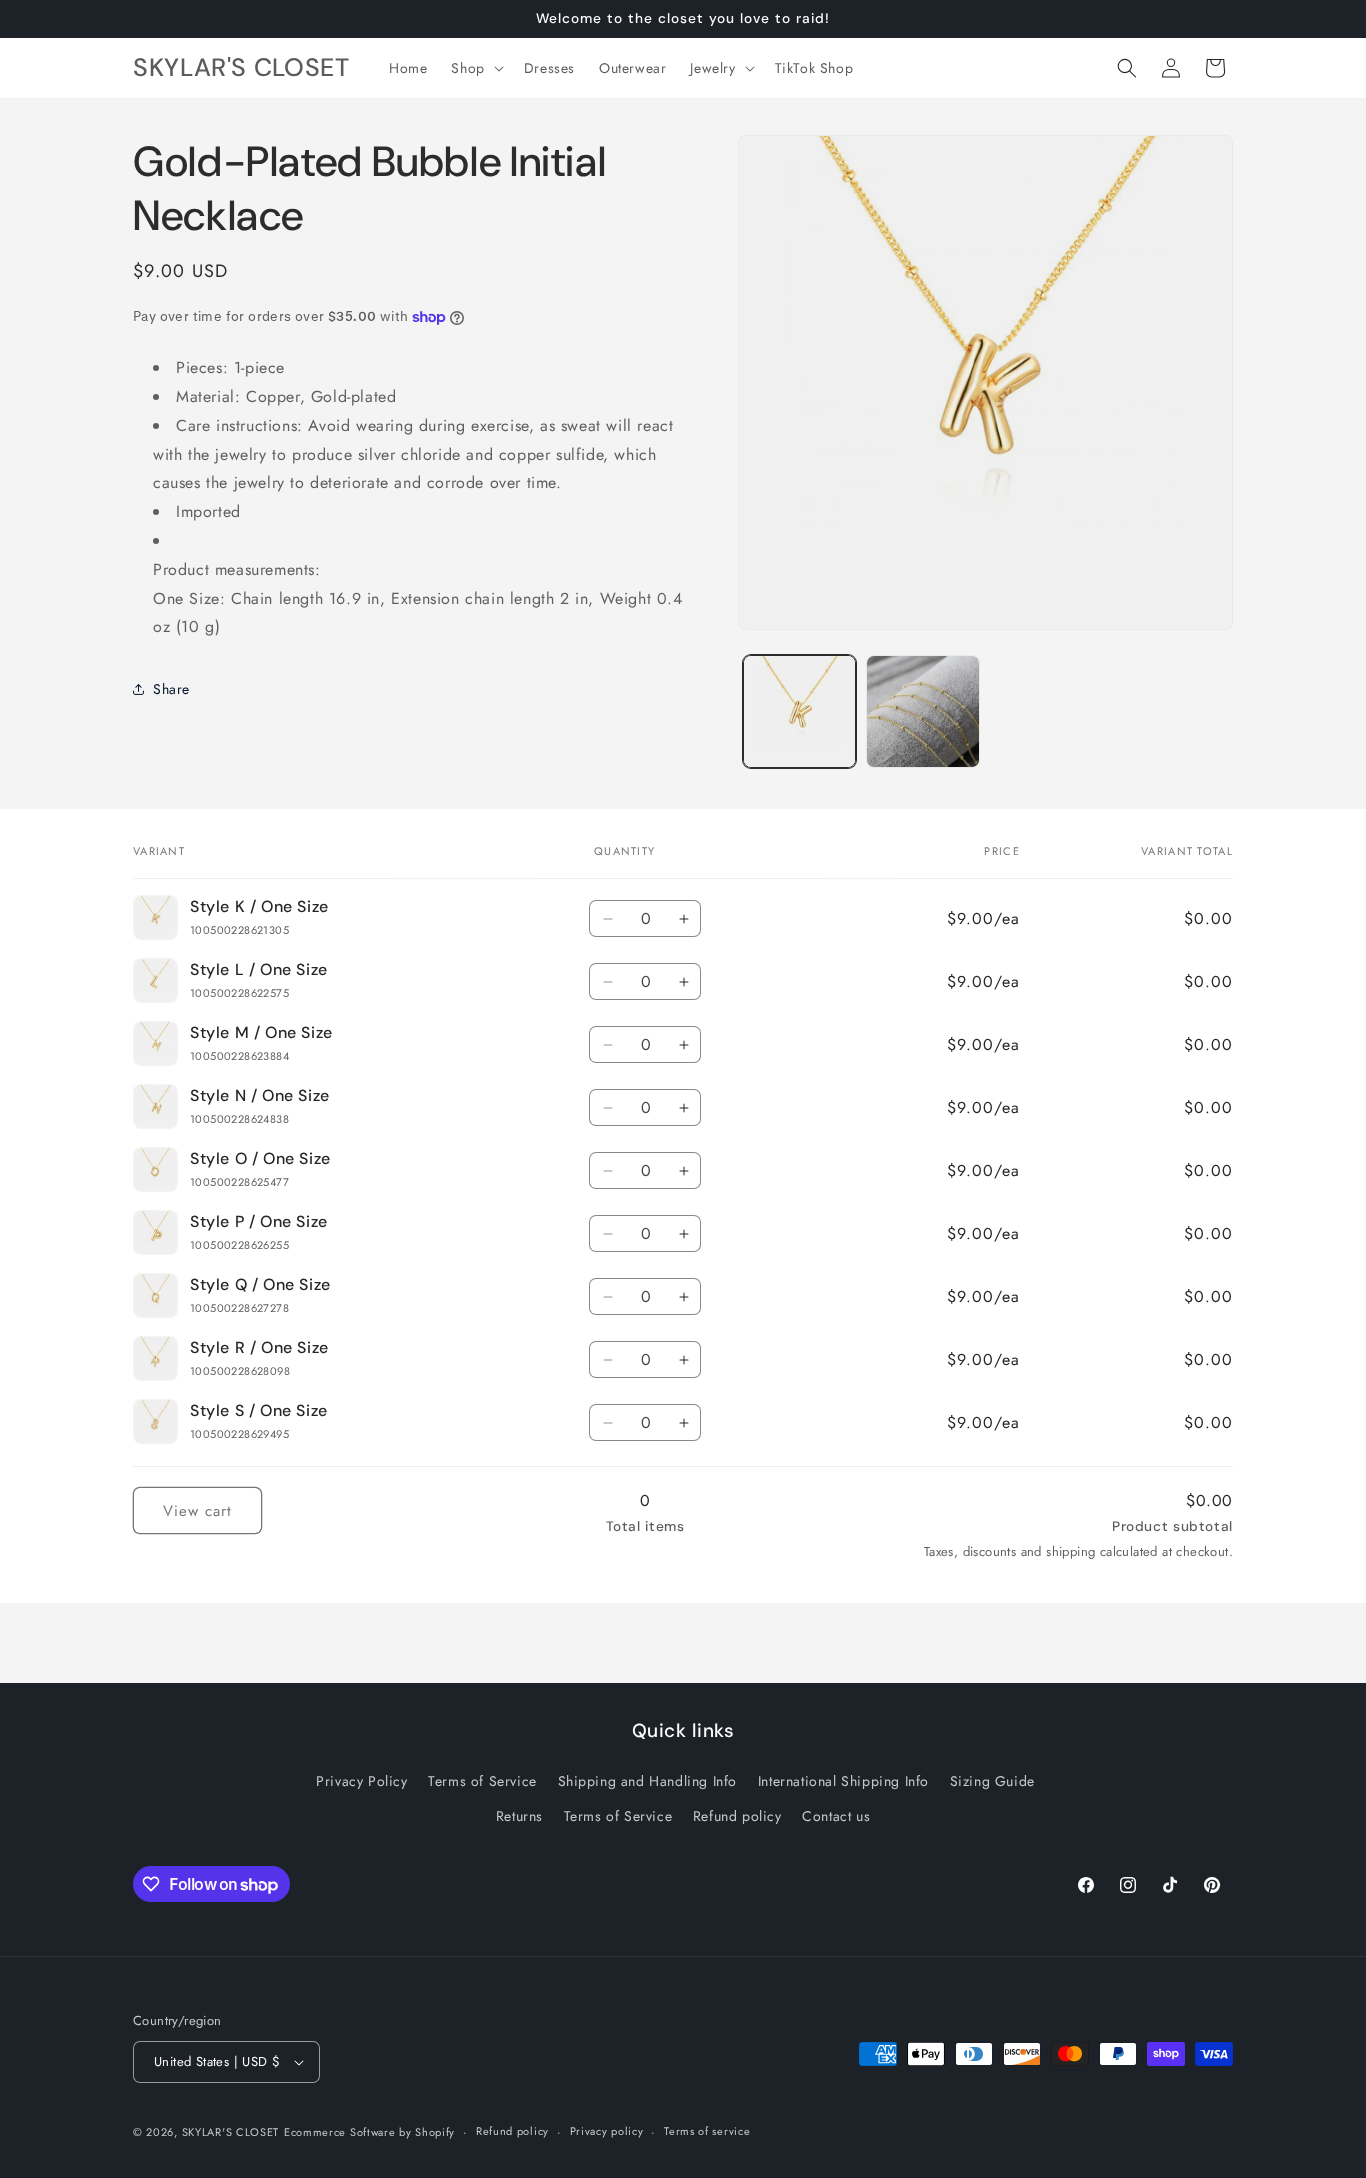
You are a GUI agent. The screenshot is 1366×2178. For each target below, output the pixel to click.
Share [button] (171, 689)
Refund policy (737, 1816)
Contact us (836, 1816)
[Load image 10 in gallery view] (922, 711)
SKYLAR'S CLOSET (231, 2132)
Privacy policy (607, 2131)
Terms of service (707, 2131)
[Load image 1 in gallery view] (799, 711)
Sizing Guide (992, 1781)
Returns (519, 1816)
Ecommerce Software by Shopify (369, 2132)
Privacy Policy (361, 1781)
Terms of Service (482, 1781)
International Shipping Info (843, 1781)
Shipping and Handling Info (648, 1781)
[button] (475, 68)
